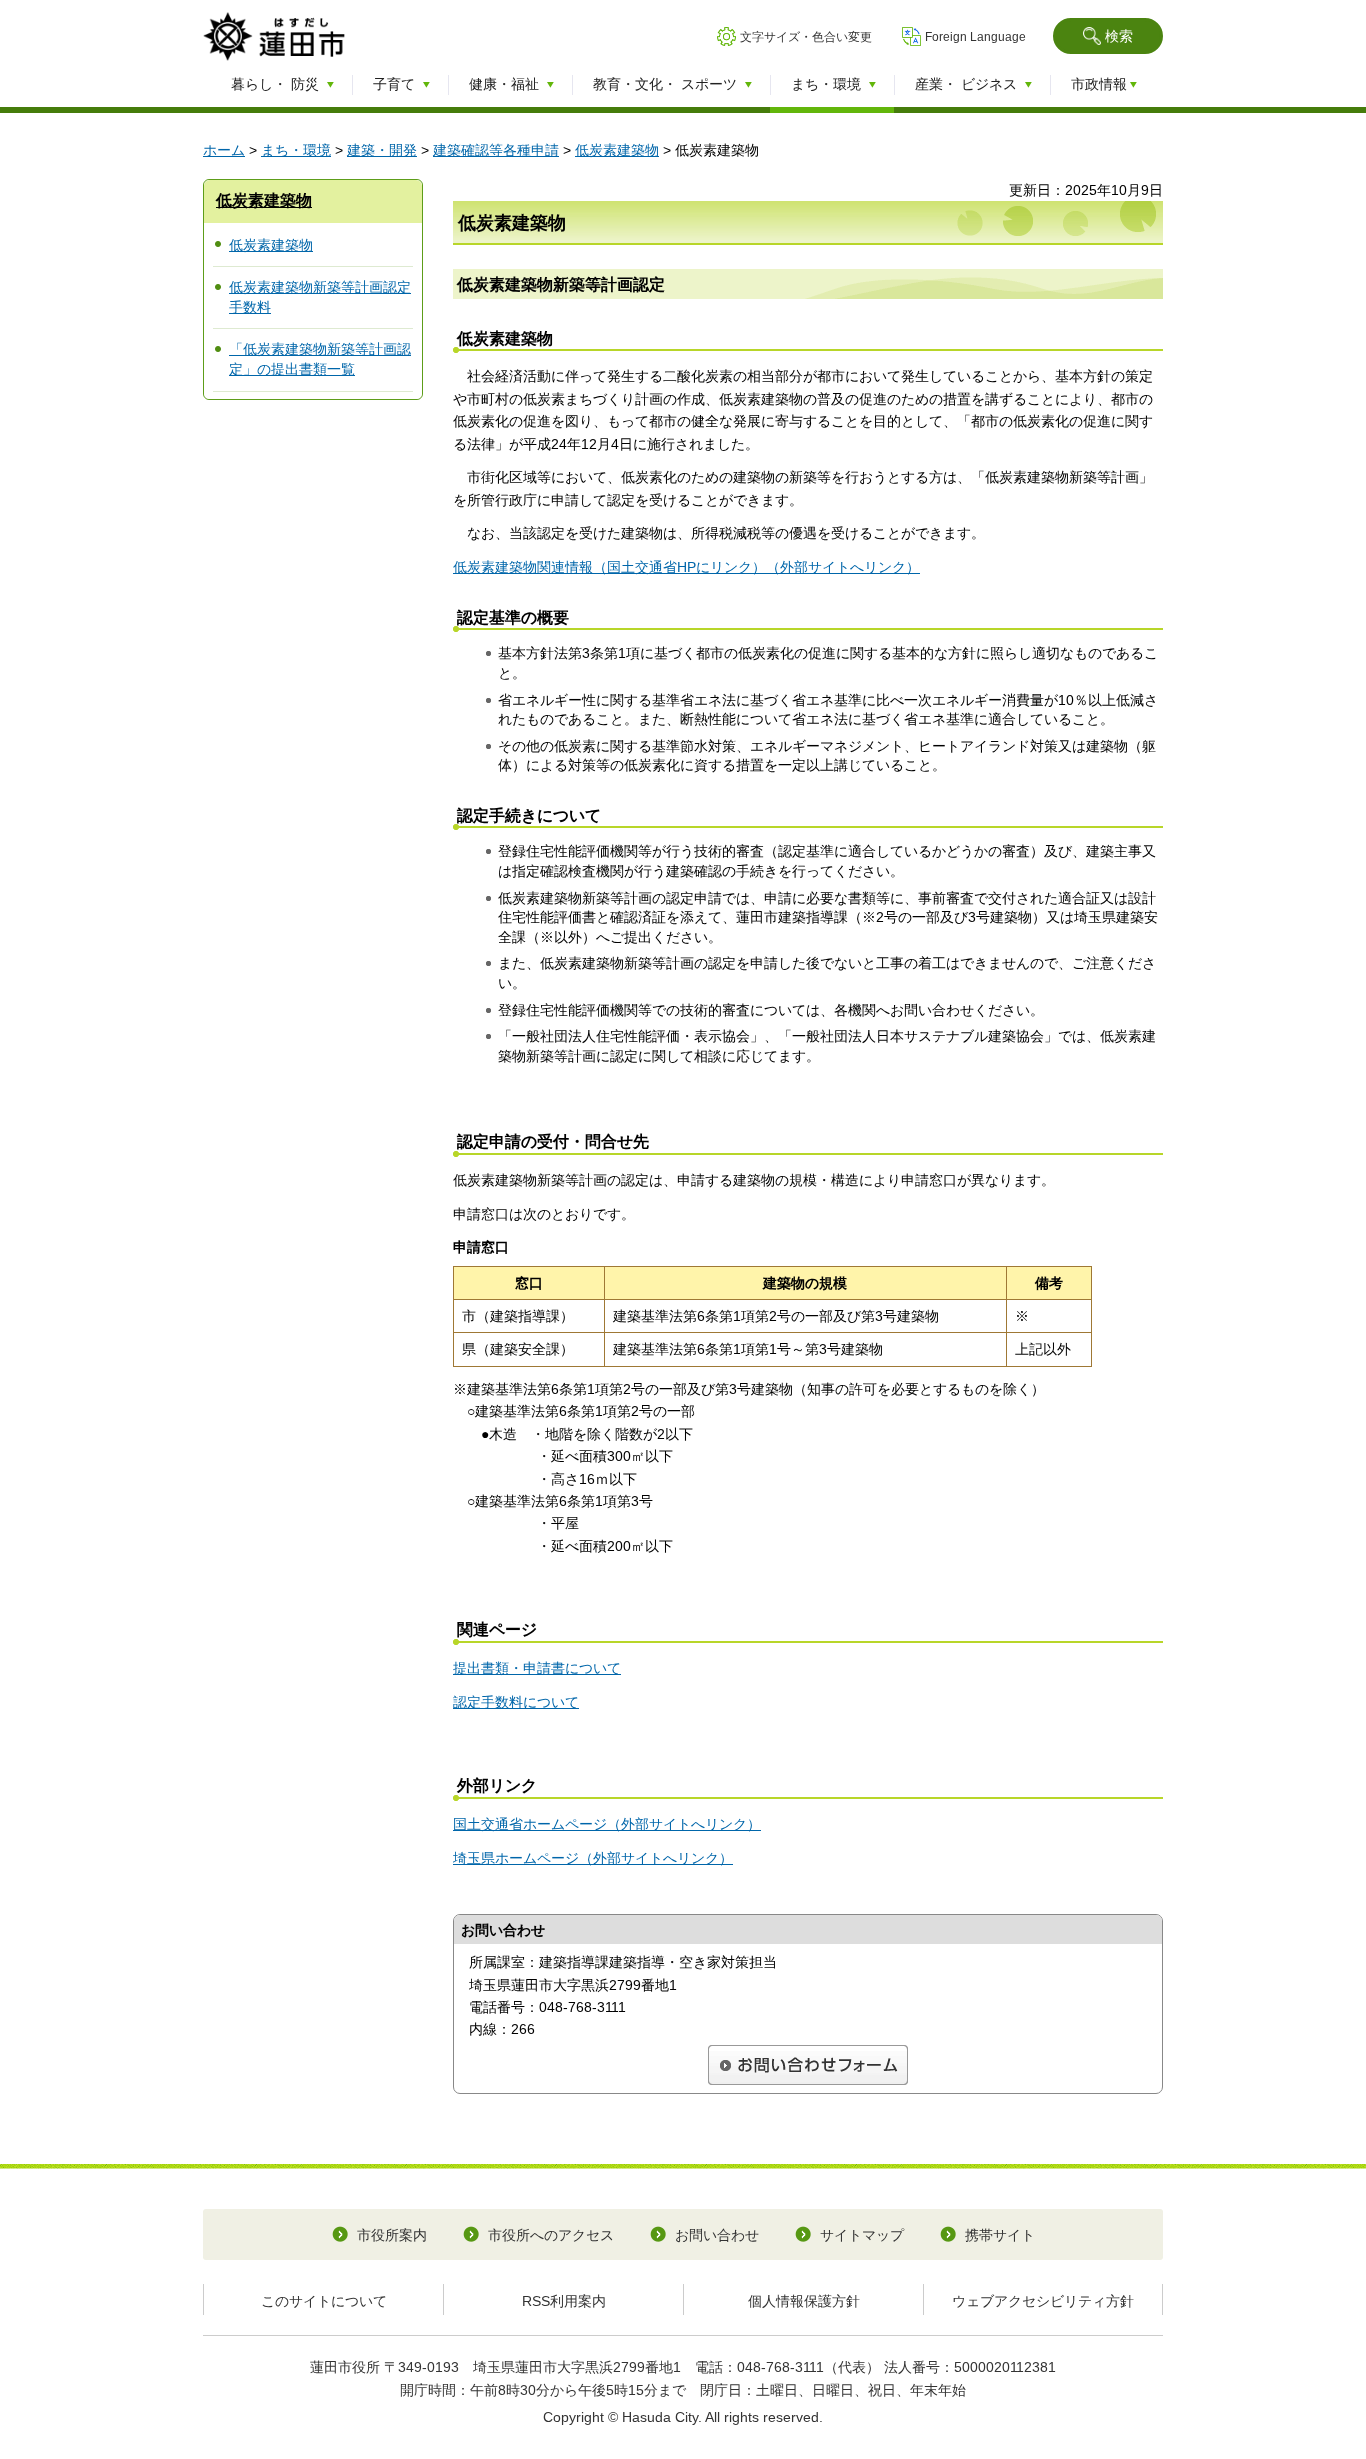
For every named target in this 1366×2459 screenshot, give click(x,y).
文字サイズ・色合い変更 (806, 37)
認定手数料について (516, 1702)
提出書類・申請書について (537, 1668)
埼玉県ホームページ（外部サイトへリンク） (593, 1858)
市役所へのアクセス (551, 2235)
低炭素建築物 (617, 150)
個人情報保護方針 (804, 2301)
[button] (1108, 36)
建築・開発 (382, 150)
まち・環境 (296, 150)
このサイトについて (324, 2301)
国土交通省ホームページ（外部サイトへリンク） (607, 1824)
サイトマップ (862, 2235)
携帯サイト (1000, 2235)
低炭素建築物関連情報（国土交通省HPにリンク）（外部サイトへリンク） (686, 567)
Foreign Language (975, 37)
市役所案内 (392, 2235)
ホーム (224, 150)
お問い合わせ (717, 2235)
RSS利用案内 (564, 2301)
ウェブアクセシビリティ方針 (1043, 2301)
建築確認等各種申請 (496, 150)
